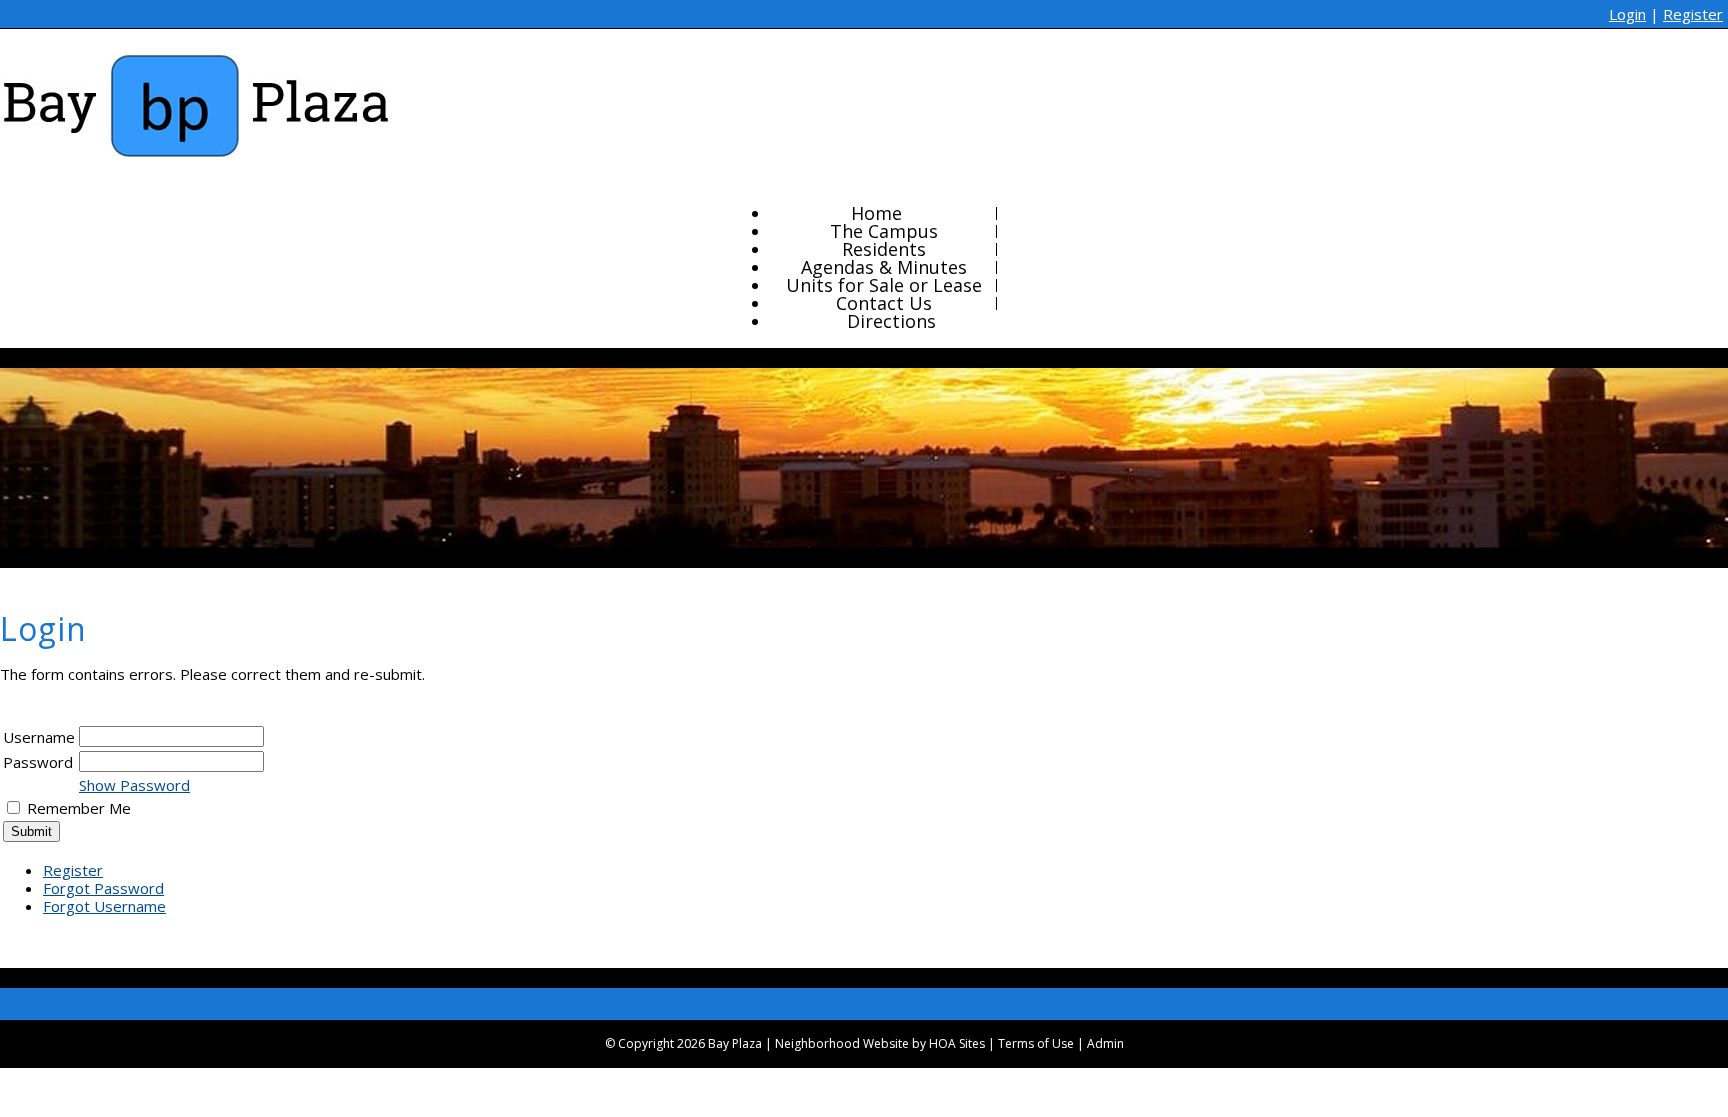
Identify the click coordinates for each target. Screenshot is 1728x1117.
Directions (891, 321)
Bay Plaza (735, 1043)
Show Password (134, 785)
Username (39, 737)
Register (1693, 14)
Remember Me (79, 808)
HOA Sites (957, 1043)
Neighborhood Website (842, 1043)
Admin (1105, 1043)
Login (1627, 14)
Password (38, 762)
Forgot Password (103, 888)
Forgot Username (104, 906)
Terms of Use (1036, 1043)
